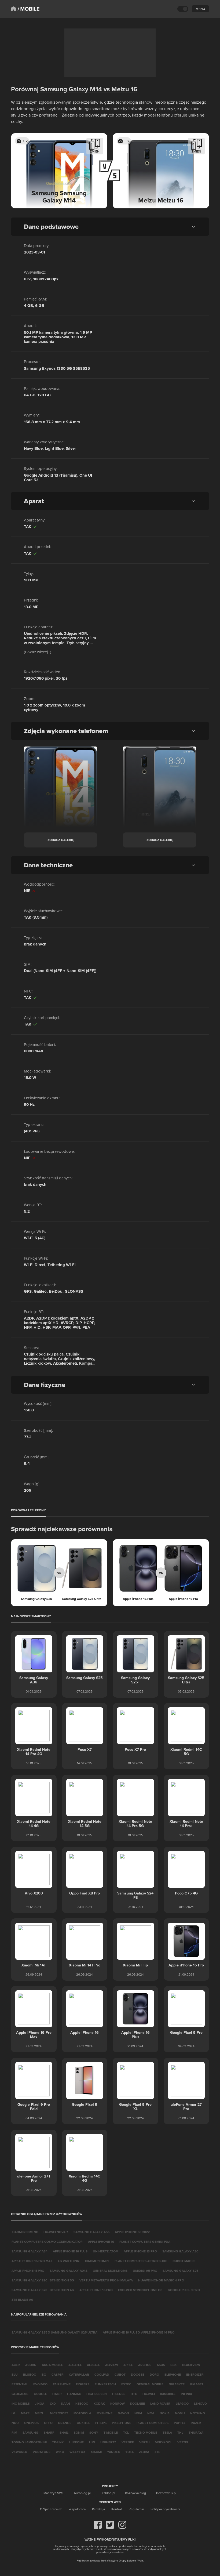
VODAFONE (42, 2452)
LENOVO (200, 2403)
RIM (14, 2432)
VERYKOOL (164, 2442)
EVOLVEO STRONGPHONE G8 (140, 2290)
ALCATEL (75, 2365)
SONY (94, 2432)
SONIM (79, 2432)
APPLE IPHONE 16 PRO (96, 2290)
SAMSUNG (30, 2432)
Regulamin (136, 2509)
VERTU (144, 2442)
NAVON (123, 2413)
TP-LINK (58, 2442)
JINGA (40, 2403)
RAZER (196, 2423)
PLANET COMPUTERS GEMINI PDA (145, 2242)
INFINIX (186, 2394)
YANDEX (113, 2452)
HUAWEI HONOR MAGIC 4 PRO (161, 2280)
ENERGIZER (195, 2374)
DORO (154, 2374)
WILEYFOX (77, 2452)
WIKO (60, 2452)
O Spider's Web (51, 2509)
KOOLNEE (137, 2403)
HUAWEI (149, 2394)
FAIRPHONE (62, 2384)
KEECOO (82, 2403)
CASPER (58, 2374)
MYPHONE (104, 2413)
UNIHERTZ (108, 2442)
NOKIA (165, 2413)
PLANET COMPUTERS (153, 2423)
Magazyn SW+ (54, 2493)
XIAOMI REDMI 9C (25, 2232)
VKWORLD (19, 2452)
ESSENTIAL (20, 2384)
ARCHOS (145, 2365)
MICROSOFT (59, 2413)
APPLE (128, 2365)
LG (14, 2413)
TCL (126, 2432)
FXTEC (126, 2384)
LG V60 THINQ (69, 2261)
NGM (138, 2413)
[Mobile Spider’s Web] (29, 9)
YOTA (129, 2452)
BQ (44, 2374)
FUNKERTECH (105, 2384)
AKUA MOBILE (52, 2365)
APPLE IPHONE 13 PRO (140, 2251)
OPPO (48, 2423)
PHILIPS (101, 2423)
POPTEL (180, 2423)
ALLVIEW (112, 2365)
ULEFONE (76, 2442)
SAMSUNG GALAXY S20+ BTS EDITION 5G (43, 2280)
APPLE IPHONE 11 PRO (28, 2271)
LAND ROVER (160, 2403)
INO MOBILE (21, 2403)
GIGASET (197, 2384)
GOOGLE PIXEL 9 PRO (184, 2290)
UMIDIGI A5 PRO (145, 2271)
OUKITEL (83, 2423)
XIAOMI (96, 2452)
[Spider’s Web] (13, 9)
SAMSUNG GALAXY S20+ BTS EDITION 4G (43, 2290)
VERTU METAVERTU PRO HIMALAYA (106, 2280)
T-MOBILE (111, 2432)
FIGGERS (83, 2384)
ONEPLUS (31, 2423)
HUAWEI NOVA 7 (56, 2232)
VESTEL (183, 2442)
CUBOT (120, 2374)
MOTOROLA (82, 2413)
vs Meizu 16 (120, 89)
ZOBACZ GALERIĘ (61, 840)
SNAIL (64, 2432)
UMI (92, 2442)
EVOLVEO (40, 2384)
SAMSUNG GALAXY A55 (91, 2232)
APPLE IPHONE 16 (101, 2242)
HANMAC (74, 2394)
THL (180, 2432)
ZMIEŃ (95, 151)
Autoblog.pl (82, 2493)
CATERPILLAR (79, 2374)
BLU (15, 2374)
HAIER (57, 2394)
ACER (16, 2365)
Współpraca (77, 2509)
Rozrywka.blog (135, 2493)
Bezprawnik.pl (166, 2493)
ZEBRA (144, 2452)
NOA (151, 2413)
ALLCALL (93, 2365)
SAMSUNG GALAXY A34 (30, 2251)
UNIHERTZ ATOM (106, 2251)
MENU (200, 9)
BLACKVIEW (191, 2365)
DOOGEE (138, 2374)
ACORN (31, 2365)
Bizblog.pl (108, 2493)
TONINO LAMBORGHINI (29, 2442)
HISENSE (119, 2394)
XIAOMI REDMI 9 (97, 2261)
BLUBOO (30, 2374)
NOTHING (198, 2413)
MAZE (25, 2413)
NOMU (180, 2413)
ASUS (161, 2365)
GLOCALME (20, 2394)
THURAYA (196, 2432)
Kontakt (117, 2509)
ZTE (157, 2452)
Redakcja (98, 2509)
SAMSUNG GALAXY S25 (180, 2271)
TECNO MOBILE (146, 2432)
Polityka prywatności (165, 2509)
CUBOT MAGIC (184, 2261)
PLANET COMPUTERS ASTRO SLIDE (141, 2261)
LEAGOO (182, 2403)
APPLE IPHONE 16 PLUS (70, 2251)
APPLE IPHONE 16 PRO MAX (32, 2261)
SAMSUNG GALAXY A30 (180, 2251)
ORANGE (65, 2423)
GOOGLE (40, 2394)
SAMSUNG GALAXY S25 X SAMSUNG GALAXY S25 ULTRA (54, 2332)
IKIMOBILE (168, 2394)
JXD (53, 2403)
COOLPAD (102, 2374)
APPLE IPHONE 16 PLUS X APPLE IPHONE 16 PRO (139, 2332)
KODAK (99, 2403)
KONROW (118, 2403)
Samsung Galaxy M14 (71, 89)
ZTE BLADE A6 (22, 2300)
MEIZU (40, 2413)
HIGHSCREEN (97, 2394)
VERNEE (128, 2442)
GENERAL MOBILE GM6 (110, 2271)
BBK (174, 2365)
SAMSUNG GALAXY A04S (69, 2271)
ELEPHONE (173, 2374)
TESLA (167, 2432)
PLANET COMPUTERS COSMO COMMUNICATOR (47, 2242)
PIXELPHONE (122, 2423)
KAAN (66, 2403)
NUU (15, 2423)
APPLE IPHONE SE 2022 (132, 2232)
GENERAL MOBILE (150, 2384)
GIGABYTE (177, 2384)
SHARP (49, 2432)
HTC (134, 2394)
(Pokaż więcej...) (38, 652)
